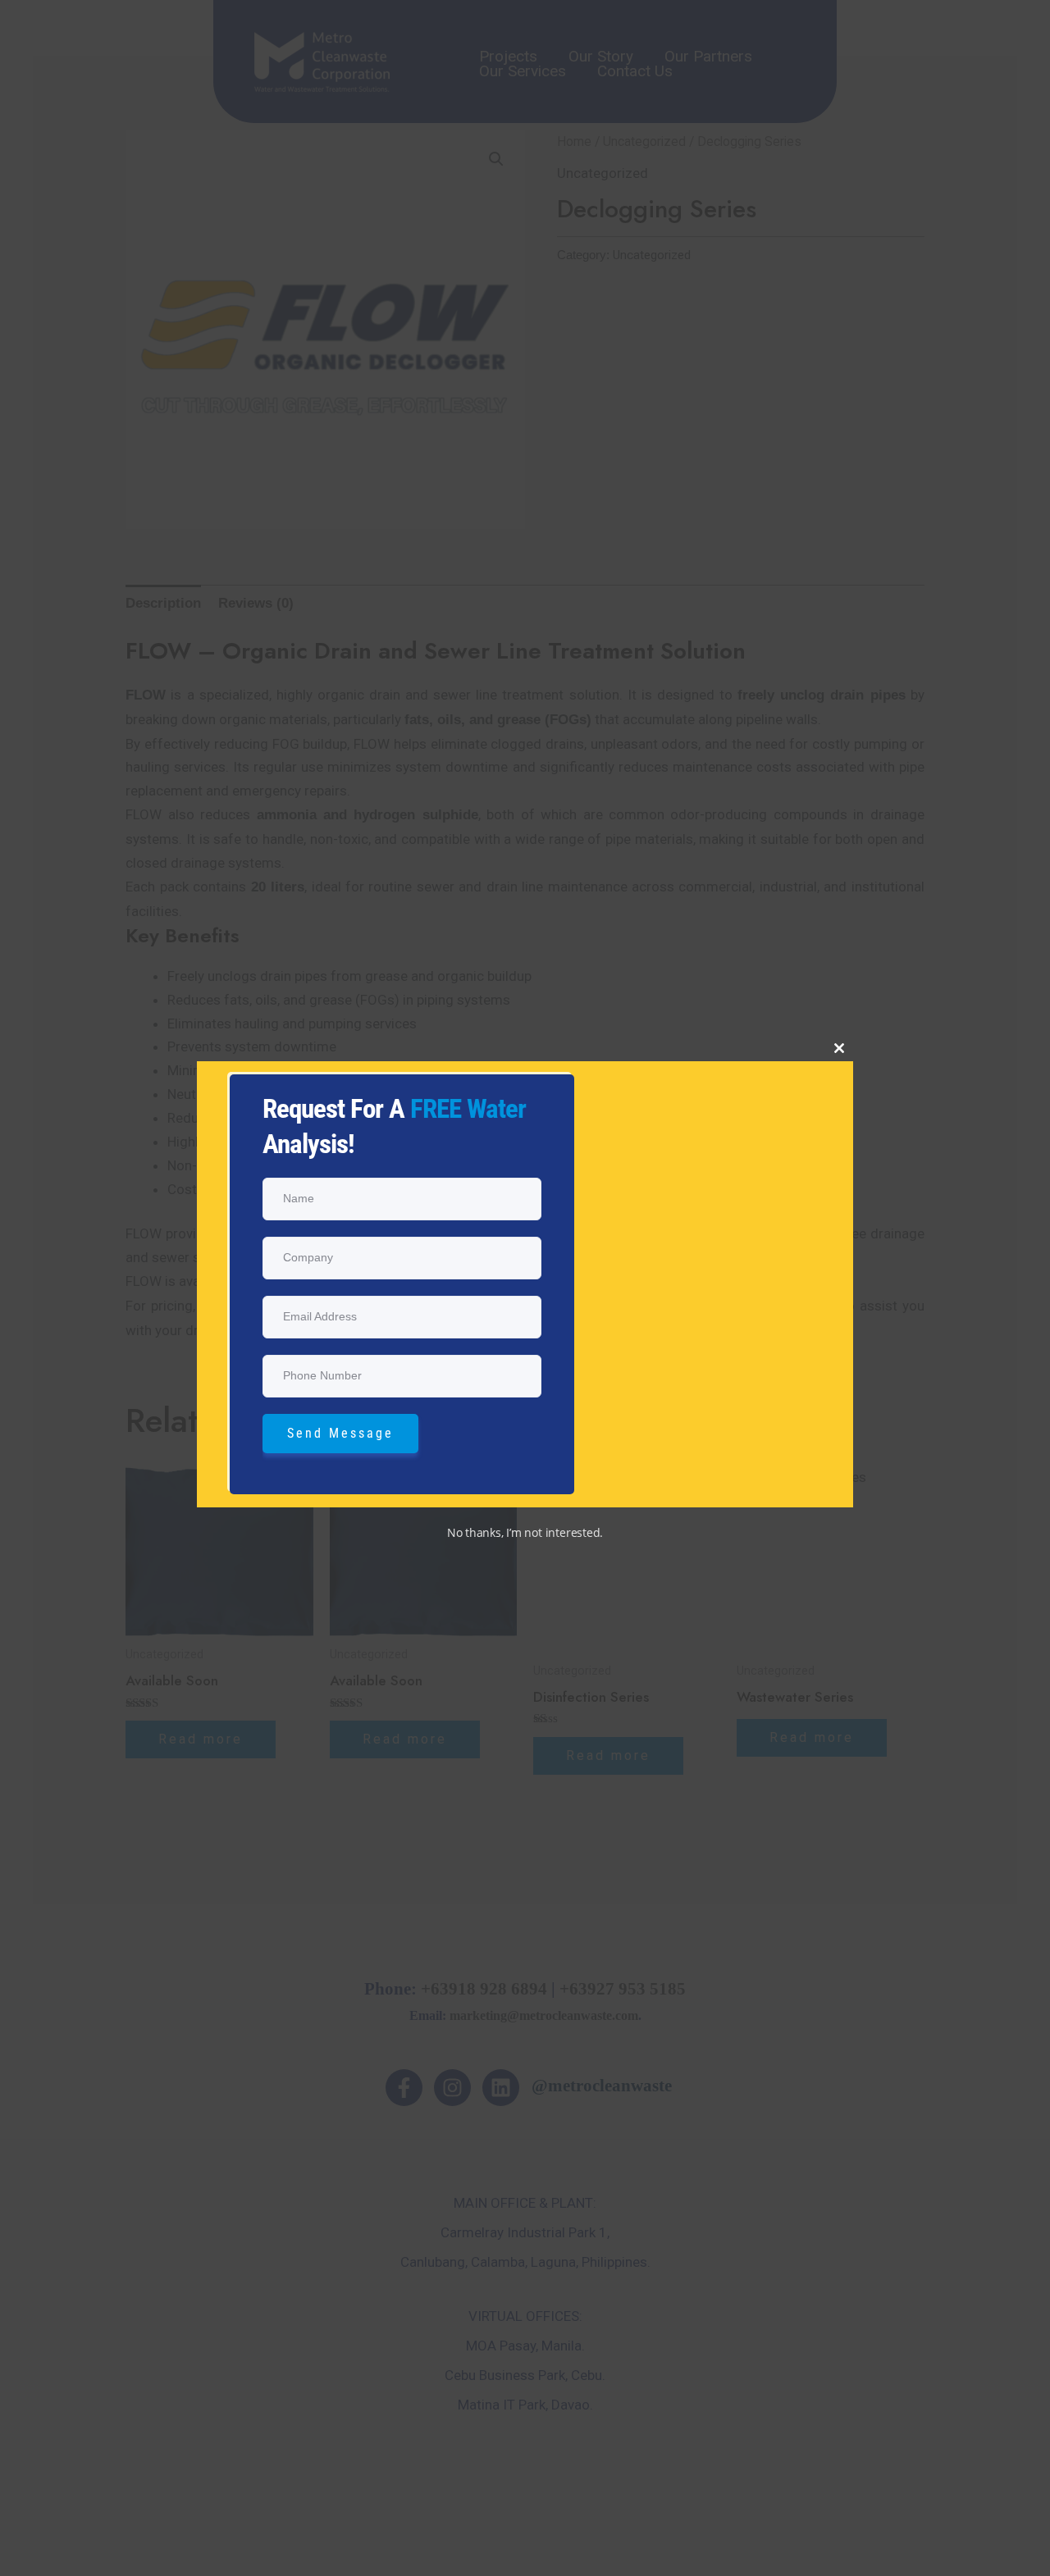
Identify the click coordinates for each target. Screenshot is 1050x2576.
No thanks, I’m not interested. (525, 1532)
